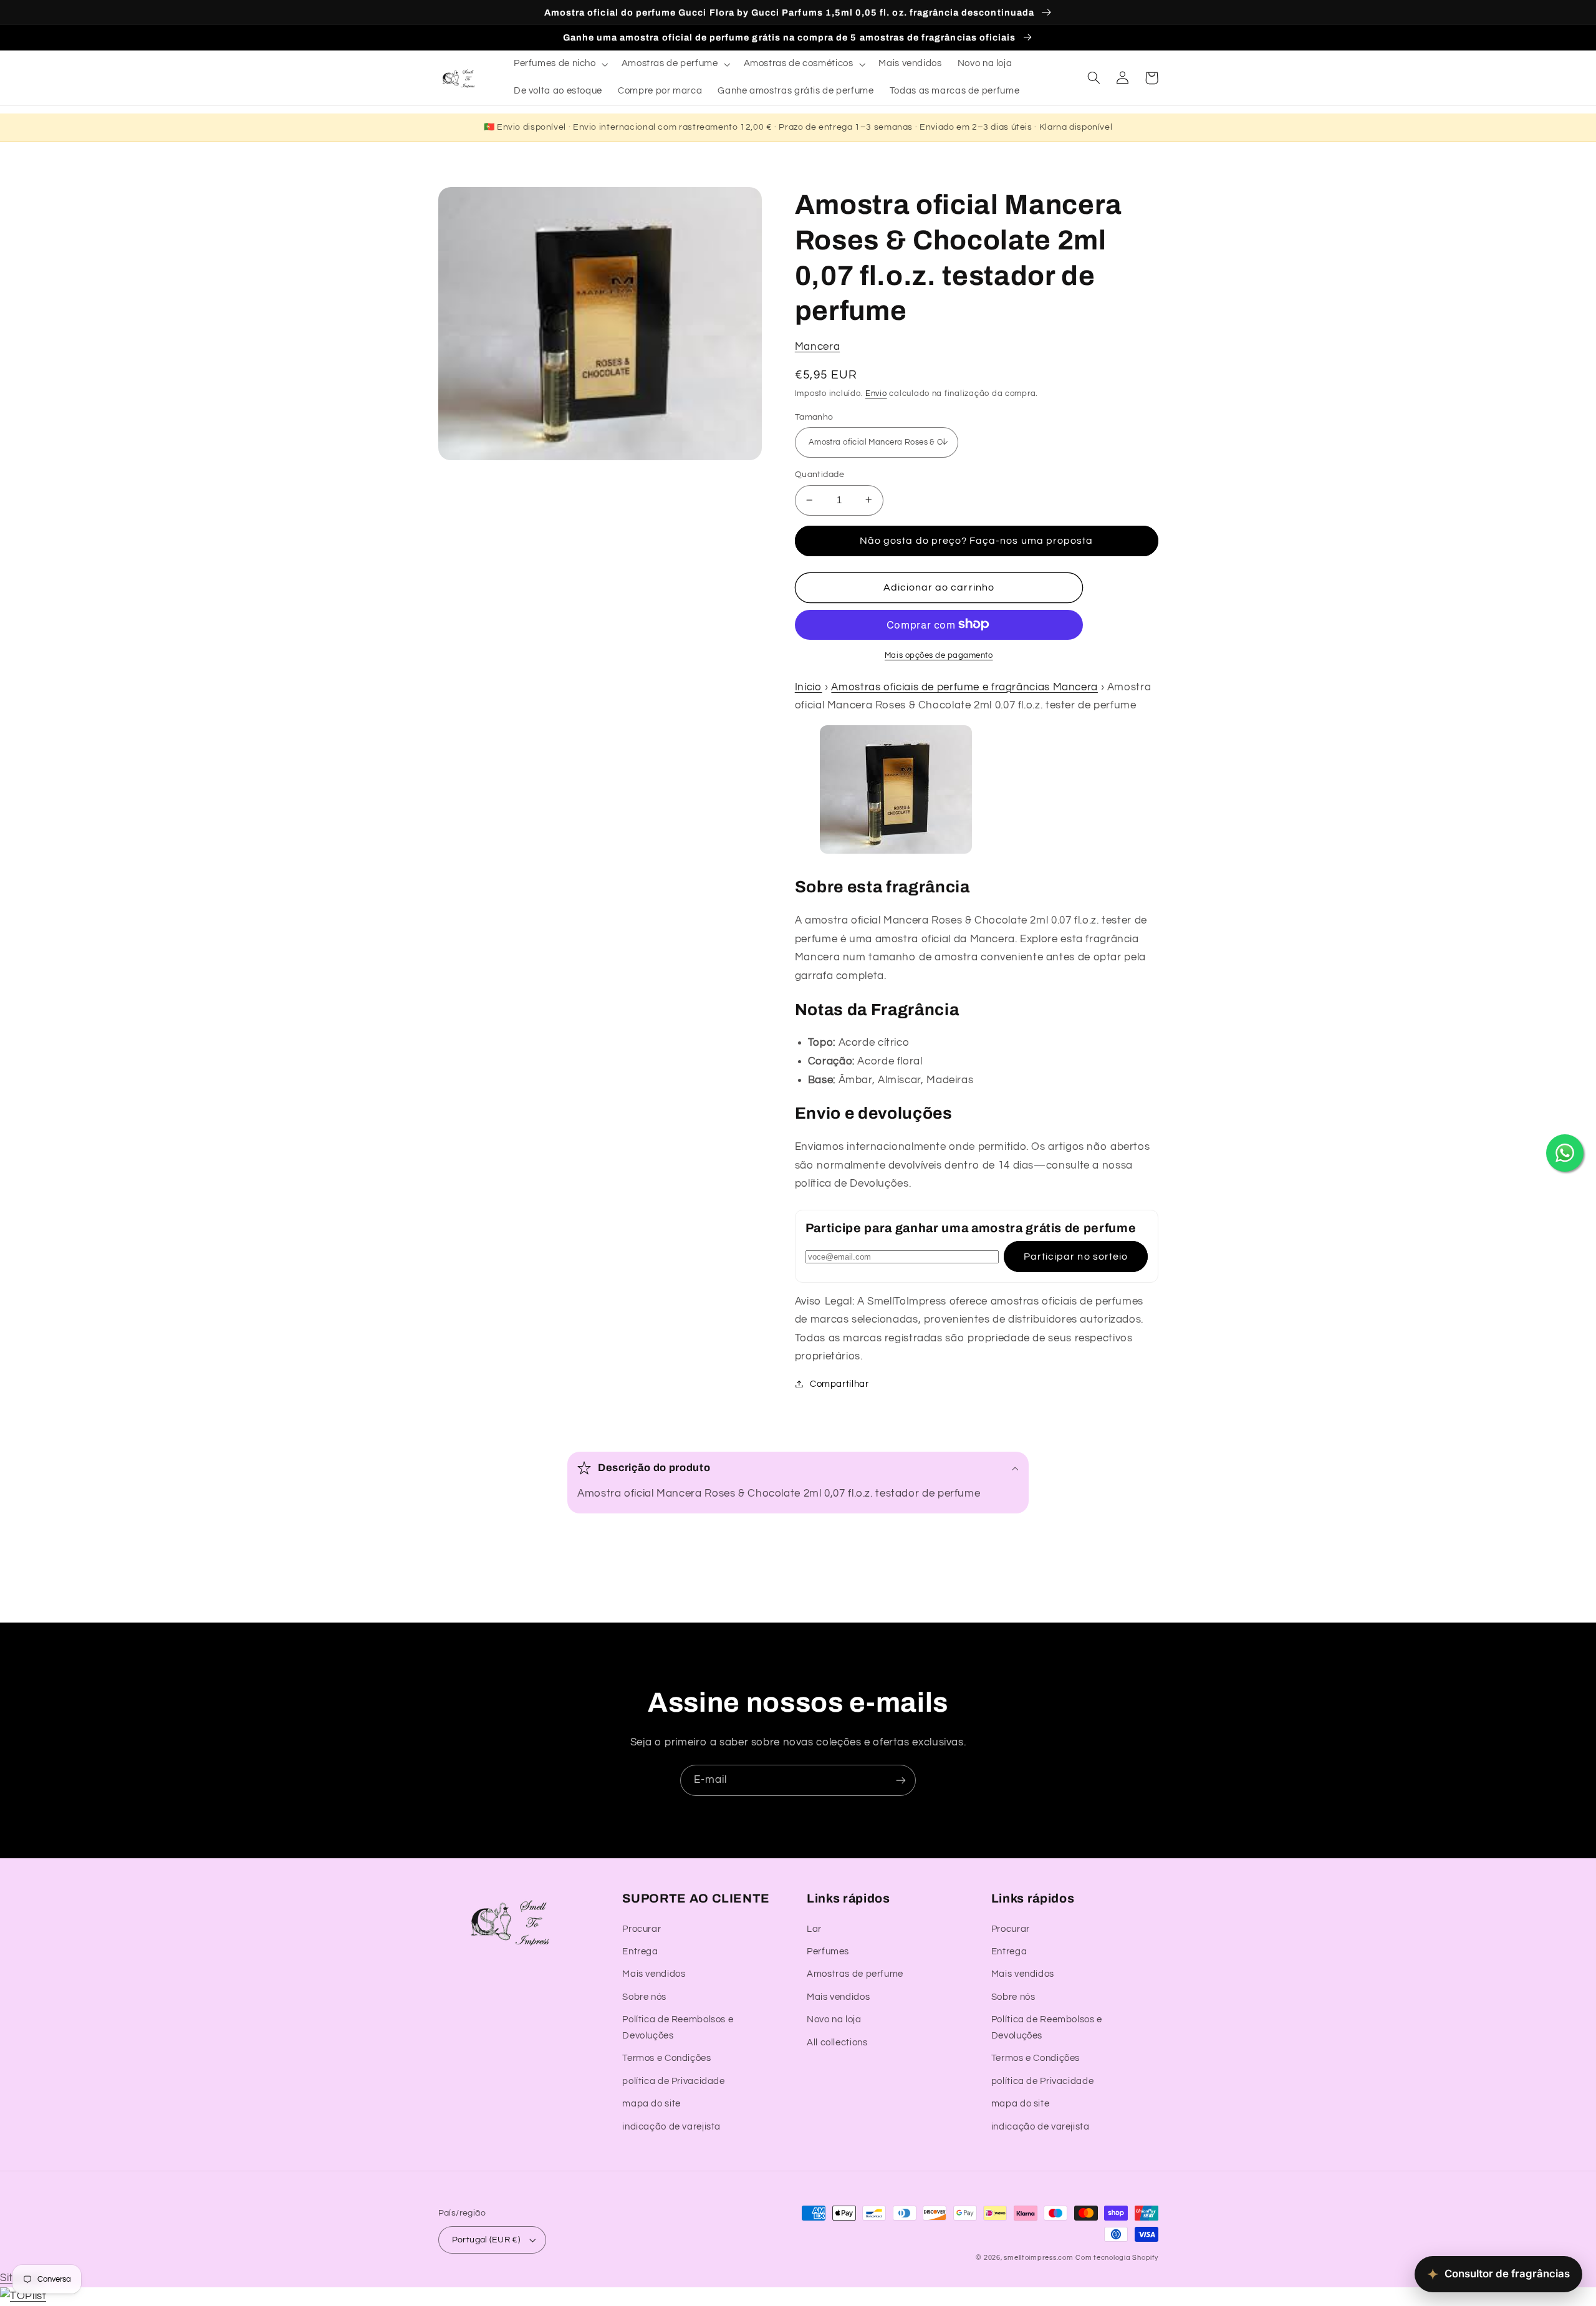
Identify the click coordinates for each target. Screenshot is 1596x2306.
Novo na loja (834, 2019)
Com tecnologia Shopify (1117, 2258)
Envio (876, 393)
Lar (814, 1929)
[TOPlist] (23, 2296)
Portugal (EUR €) (486, 2240)
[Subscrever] (901, 1780)
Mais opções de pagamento (939, 655)
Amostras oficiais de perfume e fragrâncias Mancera (964, 687)
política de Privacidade (674, 2081)
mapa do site (651, 2104)
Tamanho (814, 417)
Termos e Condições (666, 2058)
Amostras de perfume (855, 1974)
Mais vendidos (654, 1974)
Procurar (642, 1929)
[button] (560, 64)
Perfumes (828, 1951)
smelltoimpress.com (1038, 2258)
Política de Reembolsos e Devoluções (678, 2028)
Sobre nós (644, 1997)
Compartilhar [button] (839, 1383)
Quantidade (820, 475)
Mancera (817, 347)
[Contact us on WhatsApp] (1565, 1153)
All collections (837, 2043)
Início (809, 687)
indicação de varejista (671, 2127)
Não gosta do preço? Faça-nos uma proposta (976, 540)
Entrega (640, 1951)
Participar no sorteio (1076, 1256)
